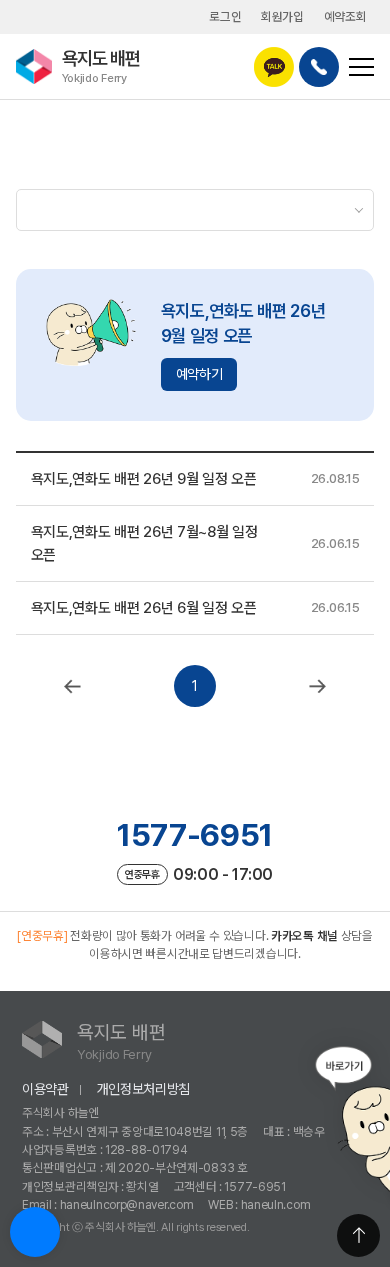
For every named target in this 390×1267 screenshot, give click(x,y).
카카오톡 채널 (304, 935)
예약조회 (345, 16)
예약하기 (199, 374)
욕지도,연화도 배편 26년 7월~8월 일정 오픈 (144, 543)
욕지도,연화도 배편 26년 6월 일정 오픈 (144, 608)
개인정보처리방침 (144, 1089)
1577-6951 (195, 835)
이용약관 (45, 1089)
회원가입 (282, 16)
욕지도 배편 (101, 65)
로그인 (225, 16)
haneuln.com (276, 1204)
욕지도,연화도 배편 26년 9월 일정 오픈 (144, 479)
